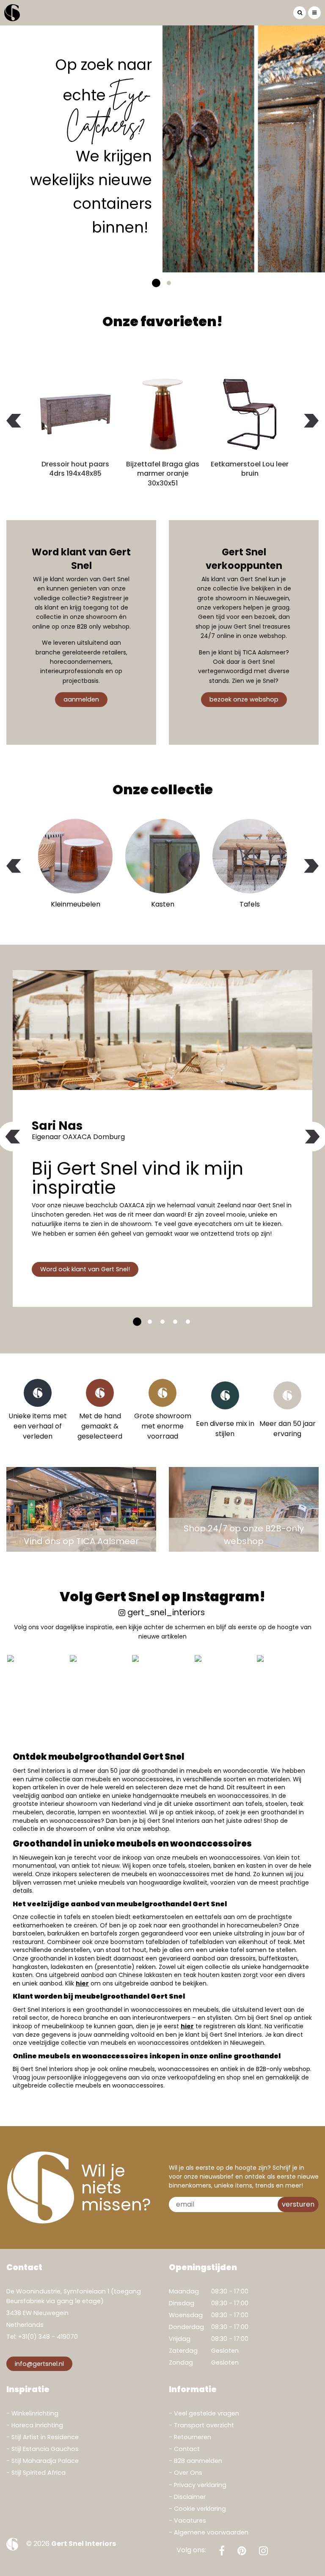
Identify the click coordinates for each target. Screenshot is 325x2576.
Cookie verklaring (200, 2509)
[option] (162, 149)
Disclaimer (190, 2497)
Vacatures (190, 2521)
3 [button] (162, 1322)
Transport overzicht (204, 2425)
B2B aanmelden (198, 2461)
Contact (187, 2449)
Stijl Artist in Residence (45, 2437)
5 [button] (188, 1322)
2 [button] (169, 283)
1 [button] (156, 283)
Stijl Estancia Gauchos (45, 2449)
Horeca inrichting (37, 2425)
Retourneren (193, 2437)
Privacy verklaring (200, 2485)
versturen (298, 2204)
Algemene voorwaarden (211, 2532)
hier (82, 1983)
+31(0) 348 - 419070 (48, 2337)
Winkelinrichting (35, 2413)
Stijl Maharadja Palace (45, 2461)
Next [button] (311, 420)
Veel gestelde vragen (207, 2413)
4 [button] (175, 1322)
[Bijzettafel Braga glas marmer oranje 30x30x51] (162, 414)
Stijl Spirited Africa (39, 2473)
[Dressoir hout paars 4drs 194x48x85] (75, 414)
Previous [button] (14, 420)
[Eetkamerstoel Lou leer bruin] (250, 414)
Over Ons (188, 2473)
